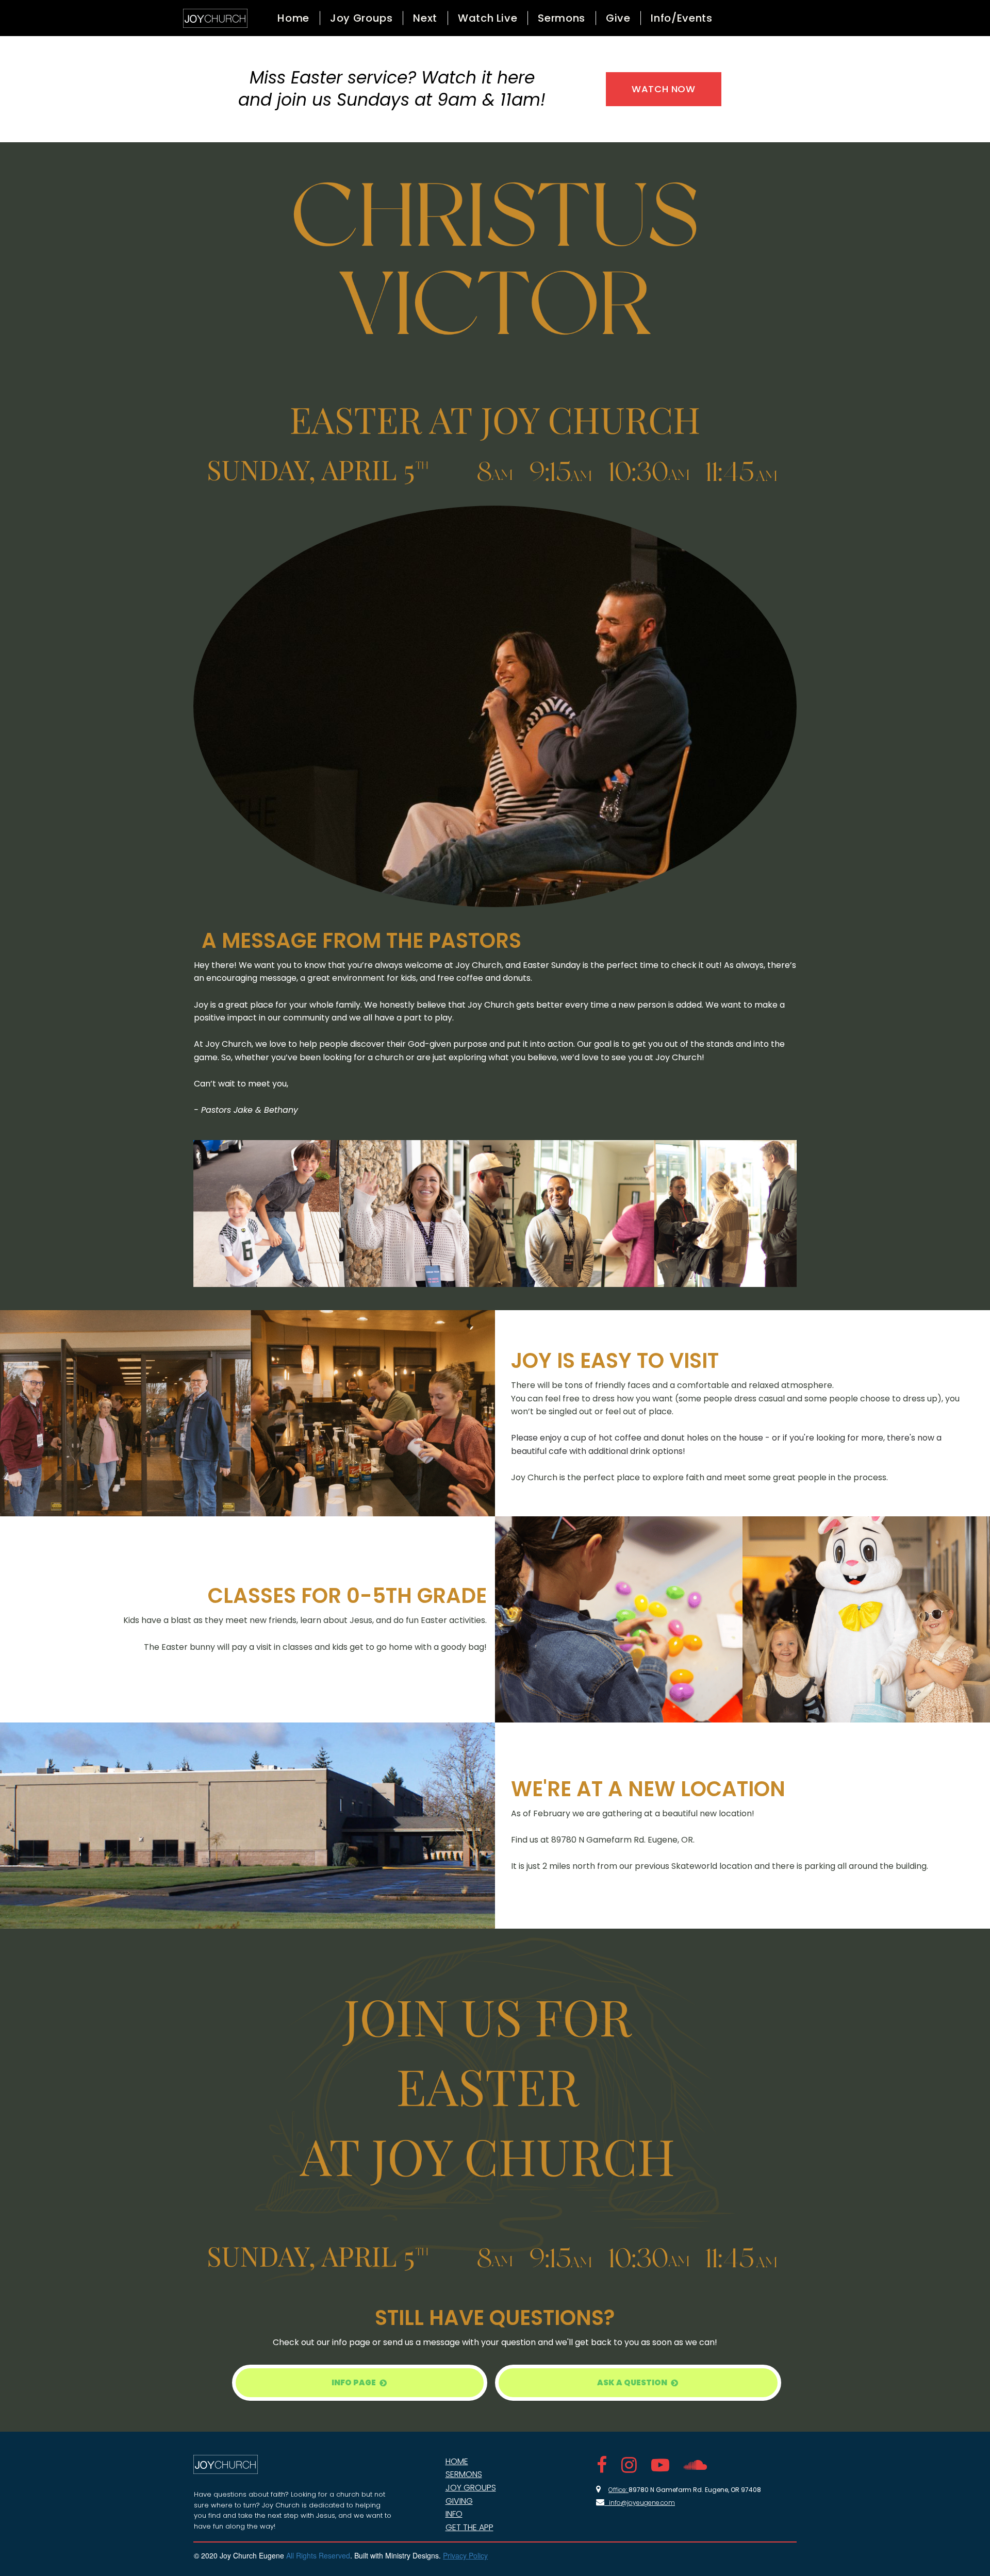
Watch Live (488, 18)
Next (425, 18)
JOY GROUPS (471, 2488)
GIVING (459, 2501)
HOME (457, 2461)
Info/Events (681, 18)
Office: (618, 2490)
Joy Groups (361, 18)
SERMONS (464, 2474)
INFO (454, 2514)
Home (293, 18)
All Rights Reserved (318, 2555)
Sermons (561, 18)
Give (618, 18)
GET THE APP (469, 2527)
